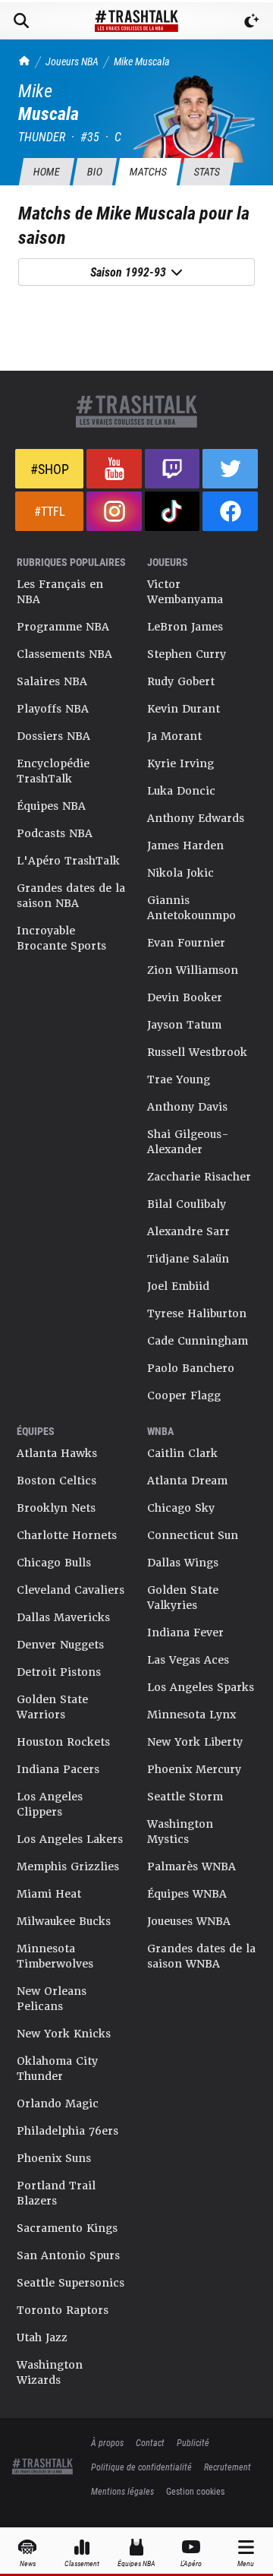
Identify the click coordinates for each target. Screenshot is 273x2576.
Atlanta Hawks (57, 1453)
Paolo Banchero (191, 1368)
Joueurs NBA (72, 61)
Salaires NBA (52, 681)
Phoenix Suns (54, 2158)
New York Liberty (195, 1742)
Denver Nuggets (60, 1645)
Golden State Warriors (52, 1707)
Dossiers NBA (53, 736)
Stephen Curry (187, 654)
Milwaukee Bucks (64, 1921)
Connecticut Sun (193, 1535)
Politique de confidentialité (141, 2467)
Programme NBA (63, 627)
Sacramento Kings (67, 2228)
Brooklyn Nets (56, 1508)
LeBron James (185, 627)
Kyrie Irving (180, 763)
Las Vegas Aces (188, 1660)
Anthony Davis (187, 1107)
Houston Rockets (63, 1742)
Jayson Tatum (184, 1025)
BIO (94, 171)
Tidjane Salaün (188, 1259)
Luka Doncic (181, 791)
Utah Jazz (42, 2337)
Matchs (148, 171)
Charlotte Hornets (67, 1535)
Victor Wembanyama (185, 592)
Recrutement (227, 2467)
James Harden (185, 845)
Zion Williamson (193, 970)
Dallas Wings (183, 1563)
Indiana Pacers (58, 1769)
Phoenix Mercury (194, 1769)
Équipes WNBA (187, 1894)
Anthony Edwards (196, 818)
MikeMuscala (142, 61)
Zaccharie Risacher (199, 1177)
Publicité (193, 2442)
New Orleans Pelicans (52, 1999)
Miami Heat (49, 1894)
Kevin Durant (184, 709)
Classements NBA (64, 654)
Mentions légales (122, 2491)
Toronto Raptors (63, 2310)
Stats (207, 171)
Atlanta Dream (187, 1481)
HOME (46, 171)
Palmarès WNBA (191, 1866)
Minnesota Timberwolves (55, 1956)
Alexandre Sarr (188, 1231)
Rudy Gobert (181, 681)
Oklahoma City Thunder (57, 2069)
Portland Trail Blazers (56, 2193)
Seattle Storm (185, 1797)
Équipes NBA (51, 806)
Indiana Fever (185, 1633)
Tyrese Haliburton (197, 1313)
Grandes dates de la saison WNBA (201, 1956)
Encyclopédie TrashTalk (53, 771)
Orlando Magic (58, 2103)
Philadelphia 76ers (67, 2131)
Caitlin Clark (182, 1453)
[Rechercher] (21, 21)
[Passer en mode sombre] (252, 21)
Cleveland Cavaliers (71, 1590)
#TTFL (50, 511)
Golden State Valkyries (183, 1598)
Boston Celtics (56, 1481)
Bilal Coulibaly (187, 1204)
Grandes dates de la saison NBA (71, 896)
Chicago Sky (181, 1508)
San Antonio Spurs (68, 2255)
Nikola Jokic (180, 873)
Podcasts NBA (55, 833)
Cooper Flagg (184, 1395)
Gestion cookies (195, 2491)
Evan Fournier (186, 943)
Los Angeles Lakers (70, 1839)
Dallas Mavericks (63, 1617)
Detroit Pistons (59, 1672)
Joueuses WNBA (189, 1921)
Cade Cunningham (198, 1341)
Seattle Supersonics (71, 2283)
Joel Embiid (178, 1286)
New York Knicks (64, 2034)
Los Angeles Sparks (201, 1687)
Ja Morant (174, 736)
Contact (150, 2442)
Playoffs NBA (53, 709)
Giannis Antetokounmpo (191, 908)
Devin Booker (185, 997)
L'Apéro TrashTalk (68, 861)
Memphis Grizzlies (68, 1866)
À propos (107, 2442)
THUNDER (42, 136)
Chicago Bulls (54, 1563)
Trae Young (179, 1079)
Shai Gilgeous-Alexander (188, 1142)
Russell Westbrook (197, 1052)
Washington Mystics (180, 1832)
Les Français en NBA (60, 592)
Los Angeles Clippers (50, 1804)
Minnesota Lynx (191, 1715)
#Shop (50, 469)
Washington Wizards (50, 2372)
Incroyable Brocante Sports (61, 938)
